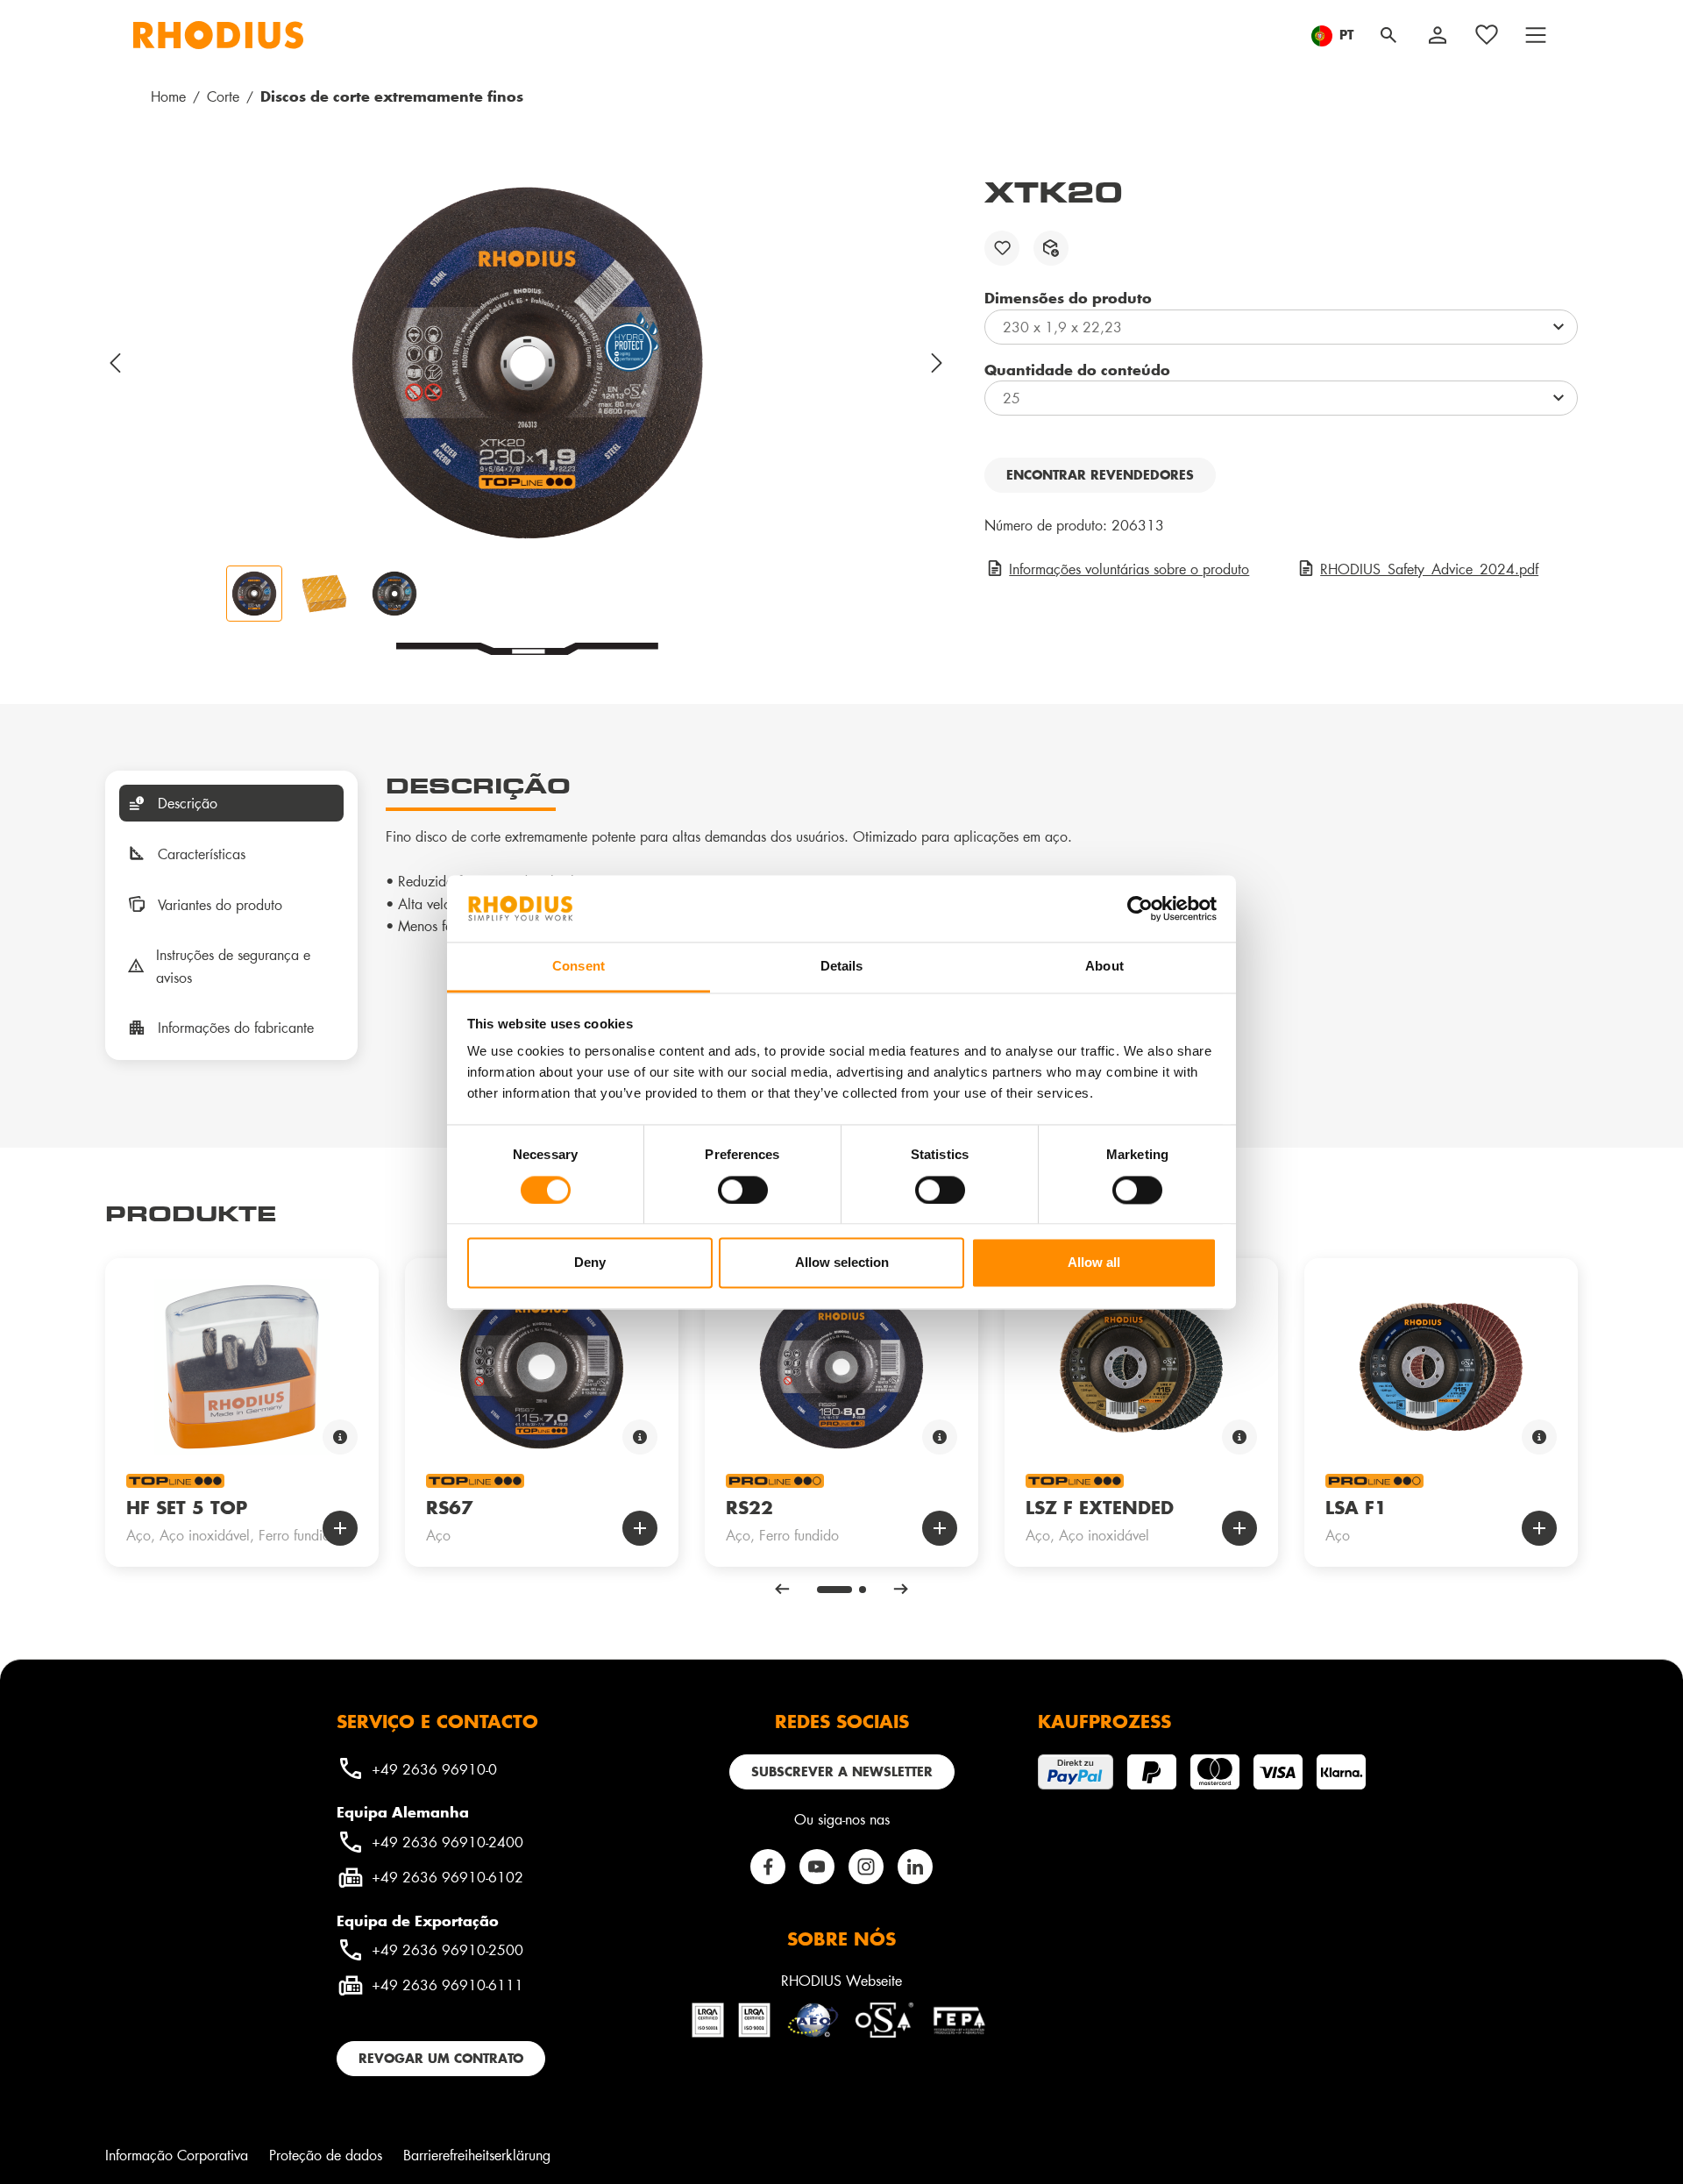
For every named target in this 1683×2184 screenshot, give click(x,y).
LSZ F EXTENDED (1100, 1507)
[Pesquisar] (1388, 35)
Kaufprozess (1104, 1721)
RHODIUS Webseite (841, 1980)
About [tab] (1104, 967)
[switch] (743, 1190)
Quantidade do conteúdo (1077, 369)
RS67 (450, 1507)
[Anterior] (116, 363)
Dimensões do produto (1068, 297)
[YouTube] (817, 1867)
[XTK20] (527, 363)
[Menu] (1536, 35)
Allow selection (842, 1263)
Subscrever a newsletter (842, 1771)
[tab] (231, 803)
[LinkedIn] (915, 1867)
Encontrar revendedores (1100, 475)
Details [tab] (842, 967)
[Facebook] (768, 1867)
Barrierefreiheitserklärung (477, 2155)
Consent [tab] (579, 967)
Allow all (1094, 1263)
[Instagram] (866, 1867)
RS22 (749, 1507)
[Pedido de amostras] (1051, 248)
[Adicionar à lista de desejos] (1002, 248)
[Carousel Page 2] (863, 1590)
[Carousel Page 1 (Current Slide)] (834, 1590)
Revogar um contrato (441, 2058)
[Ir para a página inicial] (218, 35)
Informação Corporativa (177, 2155)
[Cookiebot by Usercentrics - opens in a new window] (1140, 908)
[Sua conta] (1438, 35)
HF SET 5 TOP (187, 1507)
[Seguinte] (938, 363)
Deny (590, 1263)
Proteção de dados (326, 2155)
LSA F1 (1356, 1507)
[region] (527, 398)
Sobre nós (841, 1939)
